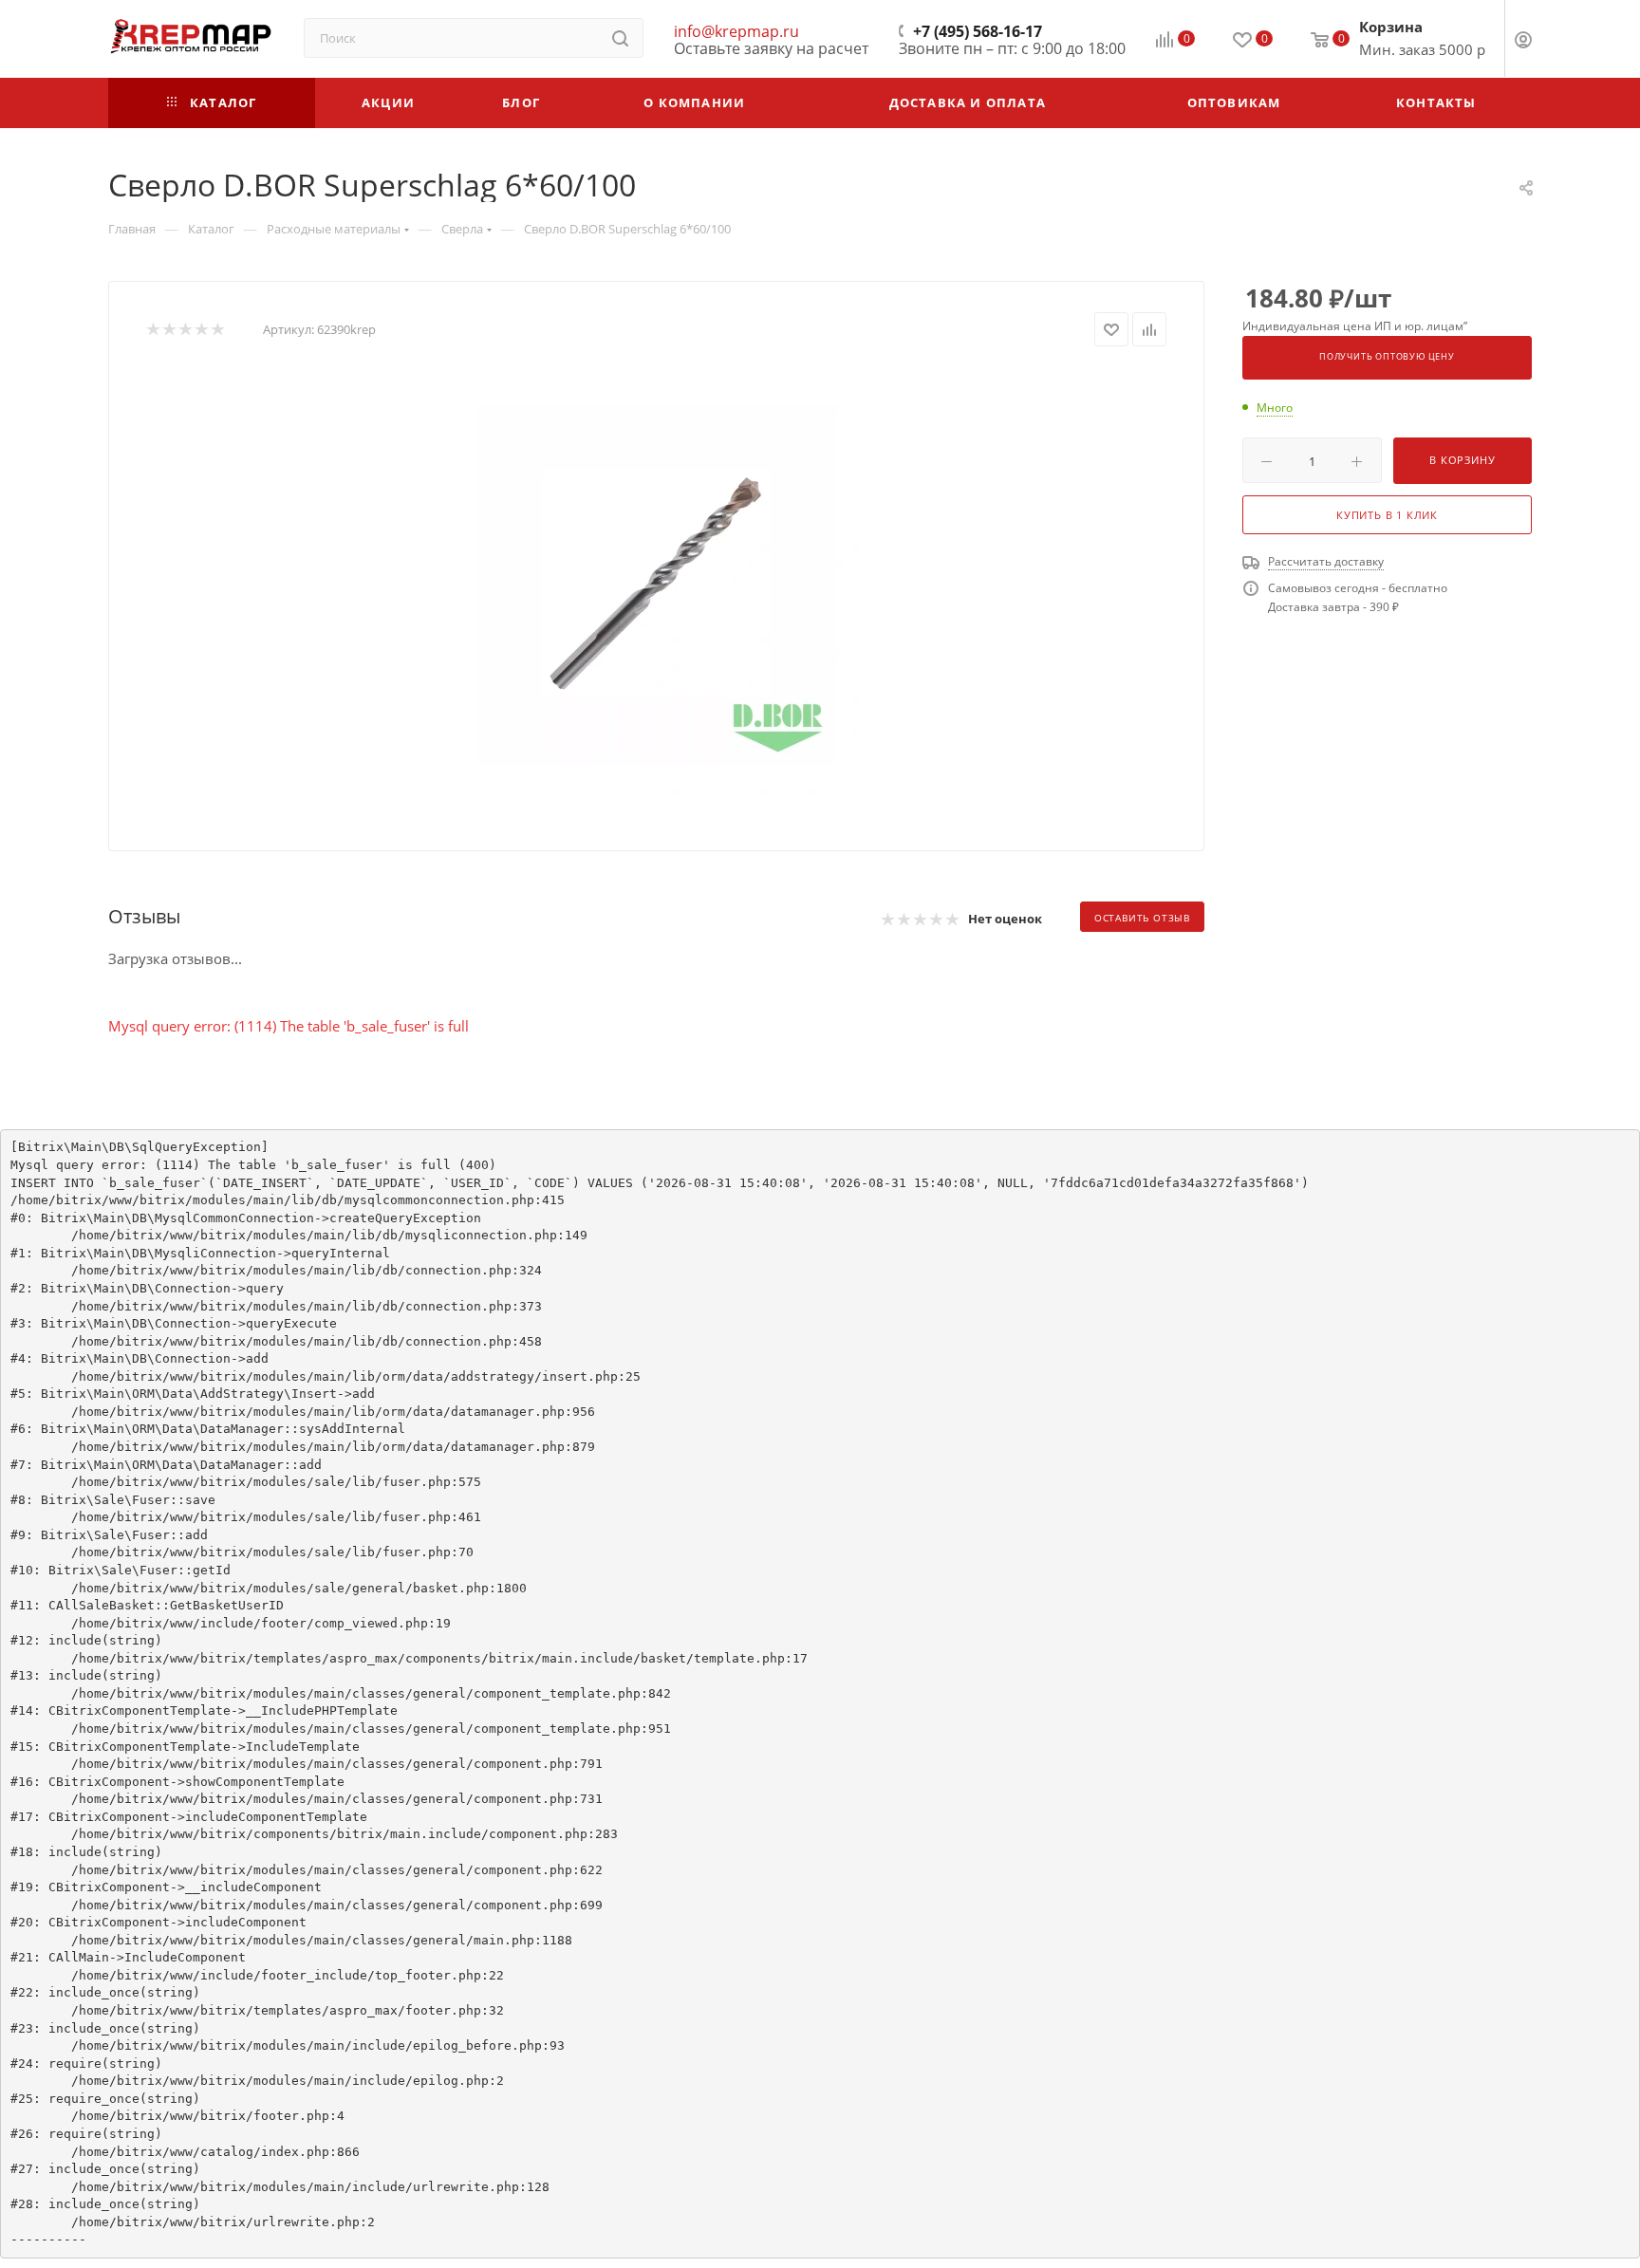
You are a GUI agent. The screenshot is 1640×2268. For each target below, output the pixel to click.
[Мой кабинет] (1523, 42)
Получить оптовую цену (1387, 357)
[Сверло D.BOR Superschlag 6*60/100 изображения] (657, 584)
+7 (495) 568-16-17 (978, 31)
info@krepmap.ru (736, 31)
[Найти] (620, 38)
